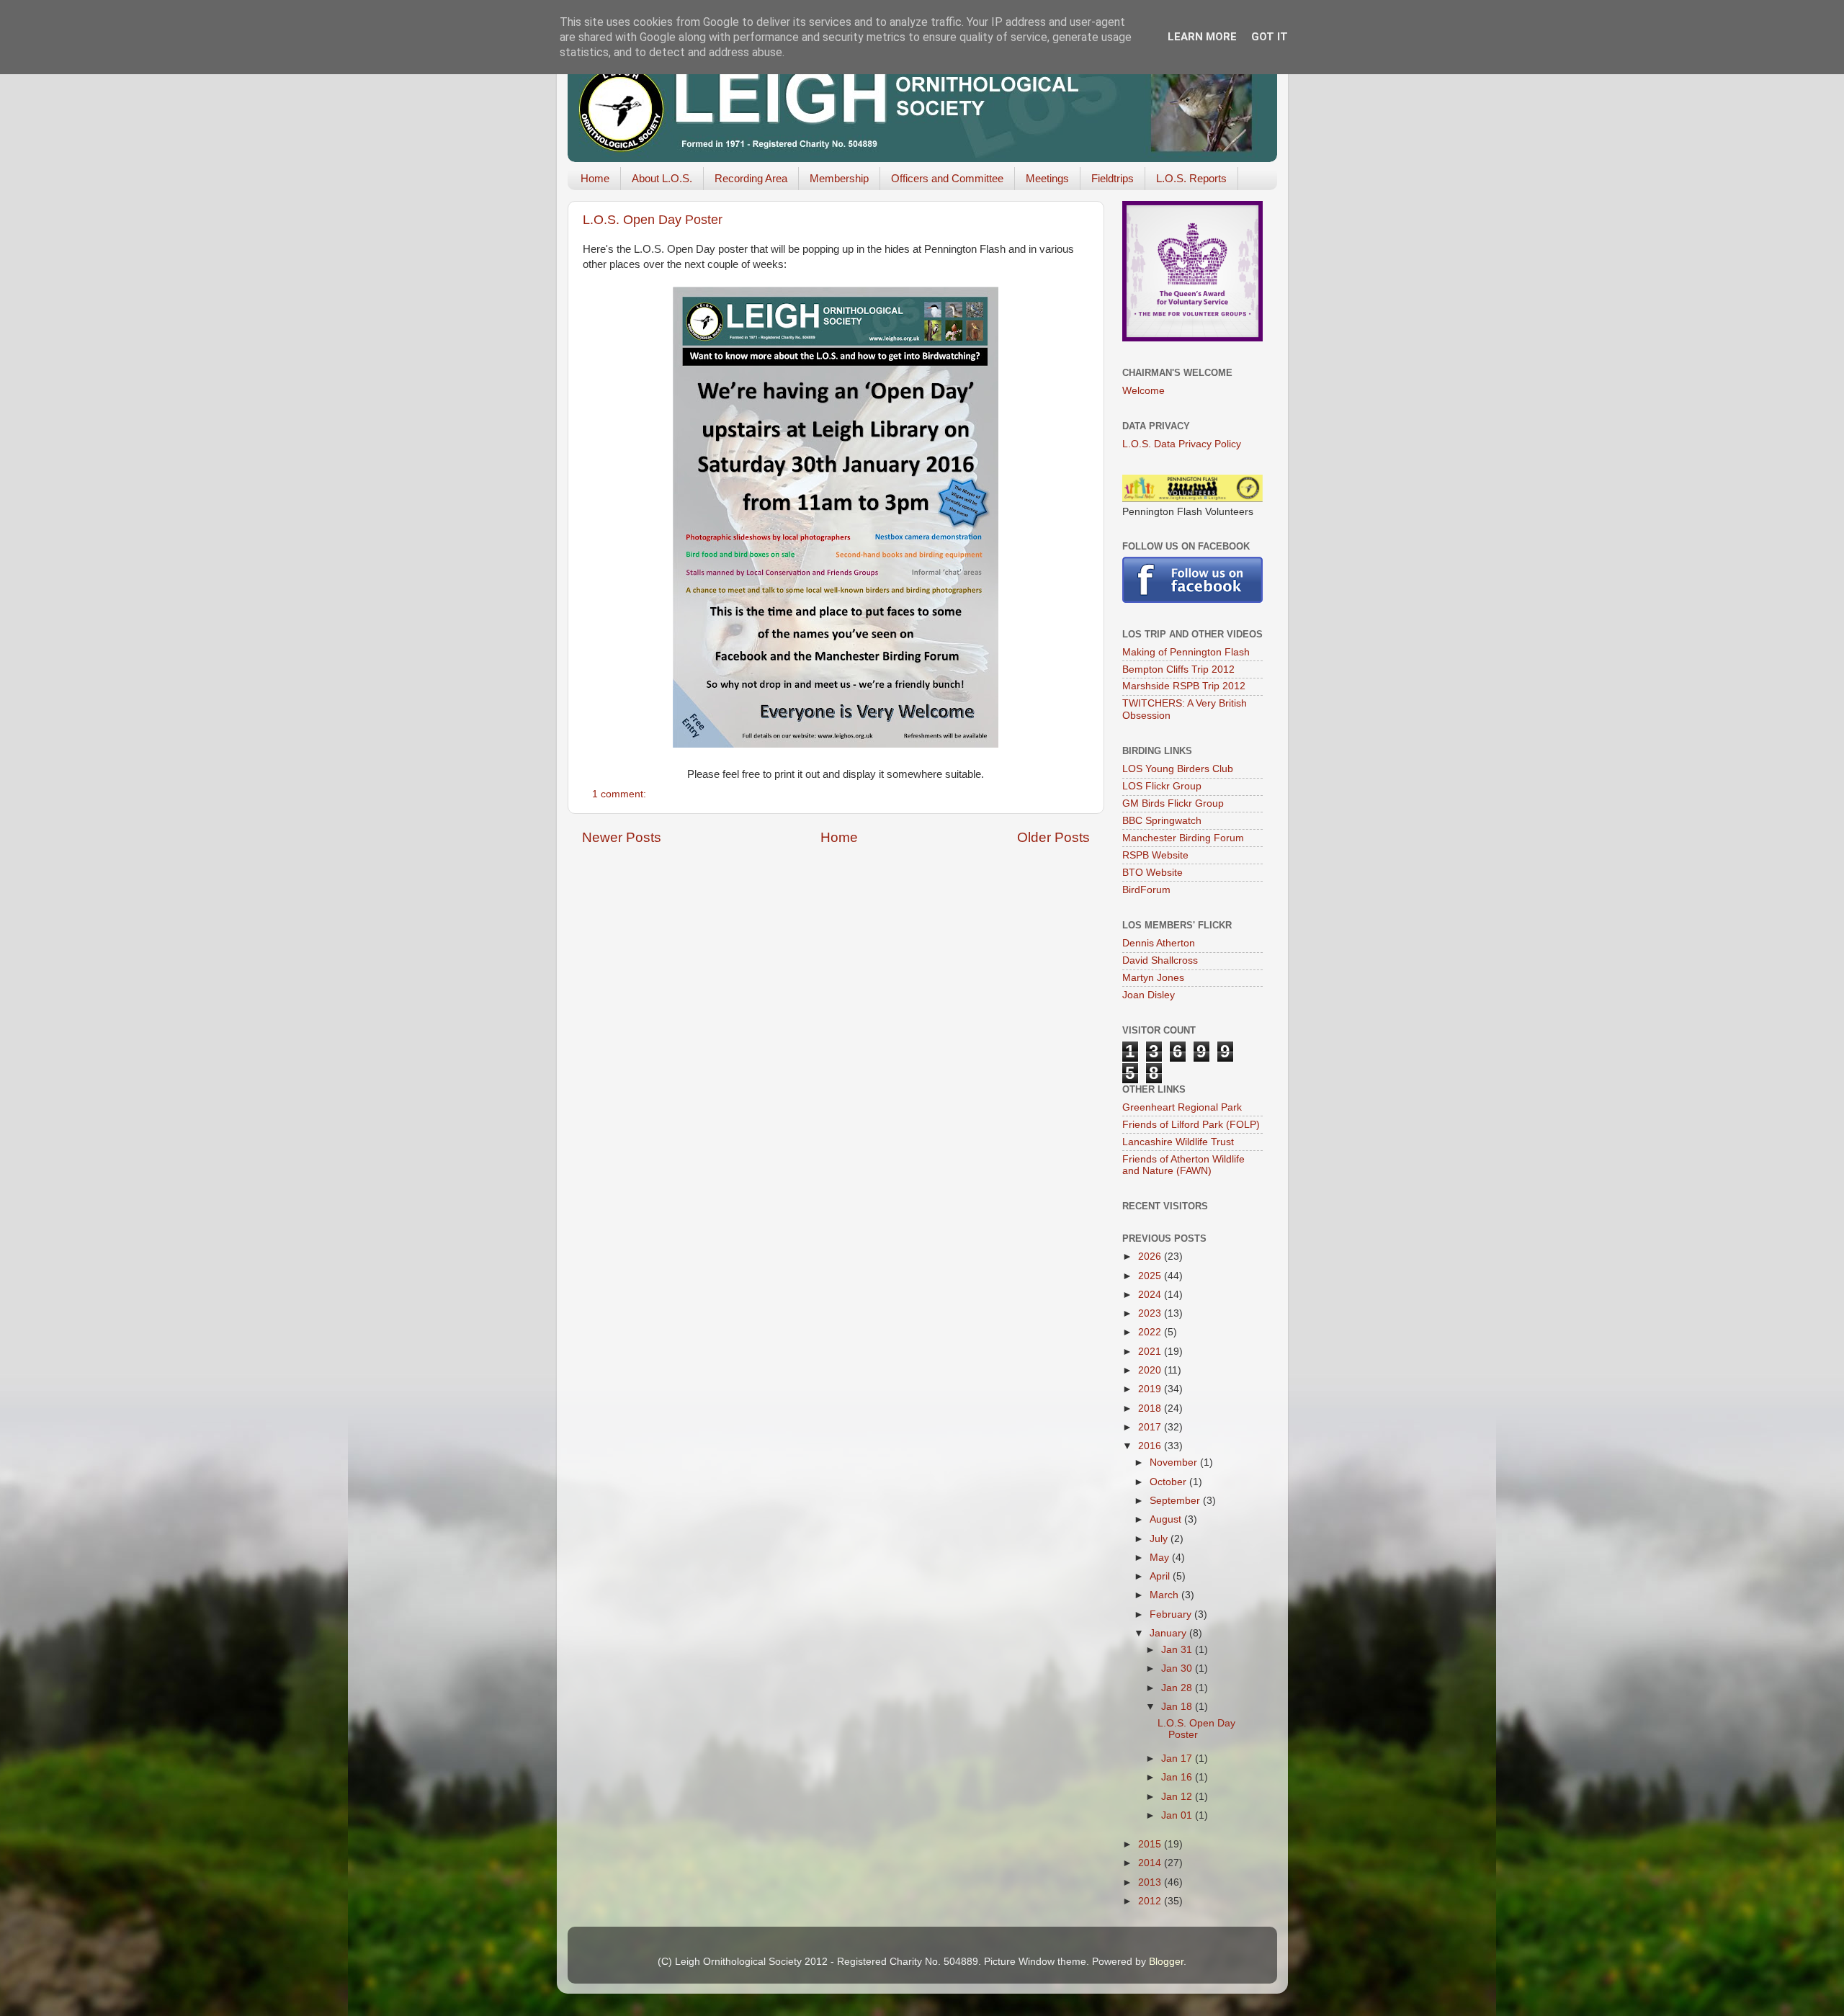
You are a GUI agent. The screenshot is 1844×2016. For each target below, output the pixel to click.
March (1165, 1595)
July (1160, 1539)
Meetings (1047, 178)
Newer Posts (622, 837)
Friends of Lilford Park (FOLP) (1191, 1125)
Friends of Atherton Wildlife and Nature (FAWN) (1183, 1165)
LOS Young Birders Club (1178, 769)
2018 (1151, 1408)
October (1169, 1482)
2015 (1151, 1844)
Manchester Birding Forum (1183, 838)
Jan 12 (1178, 1797)
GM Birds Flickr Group (1173, 803)
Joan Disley (1149, 995)
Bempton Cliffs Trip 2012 (1178, 669)
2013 (1151, 1882)
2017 (1151, 1427)
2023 (1151, 1313)
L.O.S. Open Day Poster (653, 220)
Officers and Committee (947, 178)
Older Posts (1053, 837)
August (1167, 1519)
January (1169, 1633)
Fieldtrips (1113, 178)
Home (595, 178)
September (1176, 1501)
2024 (1151, 1295)
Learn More (1202, 37)
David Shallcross (1160, 960)
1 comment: (621, 794)
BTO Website (1152, 873)
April (1161, 1576)
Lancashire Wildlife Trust (1178, 1142)
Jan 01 (1178, 1815)
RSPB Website (1155, 855)
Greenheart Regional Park (1182, 1107)
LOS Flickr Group (1162, 786)
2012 (1151, 1901)
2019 (1151, 1389)
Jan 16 (1178, 1777)
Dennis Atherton (1159, 943)
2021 (1151, 1352)
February (1172, 1614)
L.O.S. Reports (1191, 178)
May (1161, 1558)
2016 (1151, 1446)
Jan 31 (1178, 1650)
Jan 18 (1178, 1707)
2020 (1151, 1370)
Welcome (1143, 391)
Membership (839, 178)
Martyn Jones (1153, 978)
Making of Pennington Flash (1186, 652)
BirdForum (1146, 890)
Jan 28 (1178, 1688)
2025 (1151, 1276)
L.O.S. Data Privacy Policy (1182, 444)
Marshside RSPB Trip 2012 (1184, 686)
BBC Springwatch (1162, 821)
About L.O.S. (662, 178)
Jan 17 (1178, 1759)
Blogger (1166, 1962)
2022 (1151, 1332)
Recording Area (751, 178)
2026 (1151, 1256)
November (1175, 1462)
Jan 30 (1178, 1668)
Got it (1270, 37)
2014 (1151, 1863)
